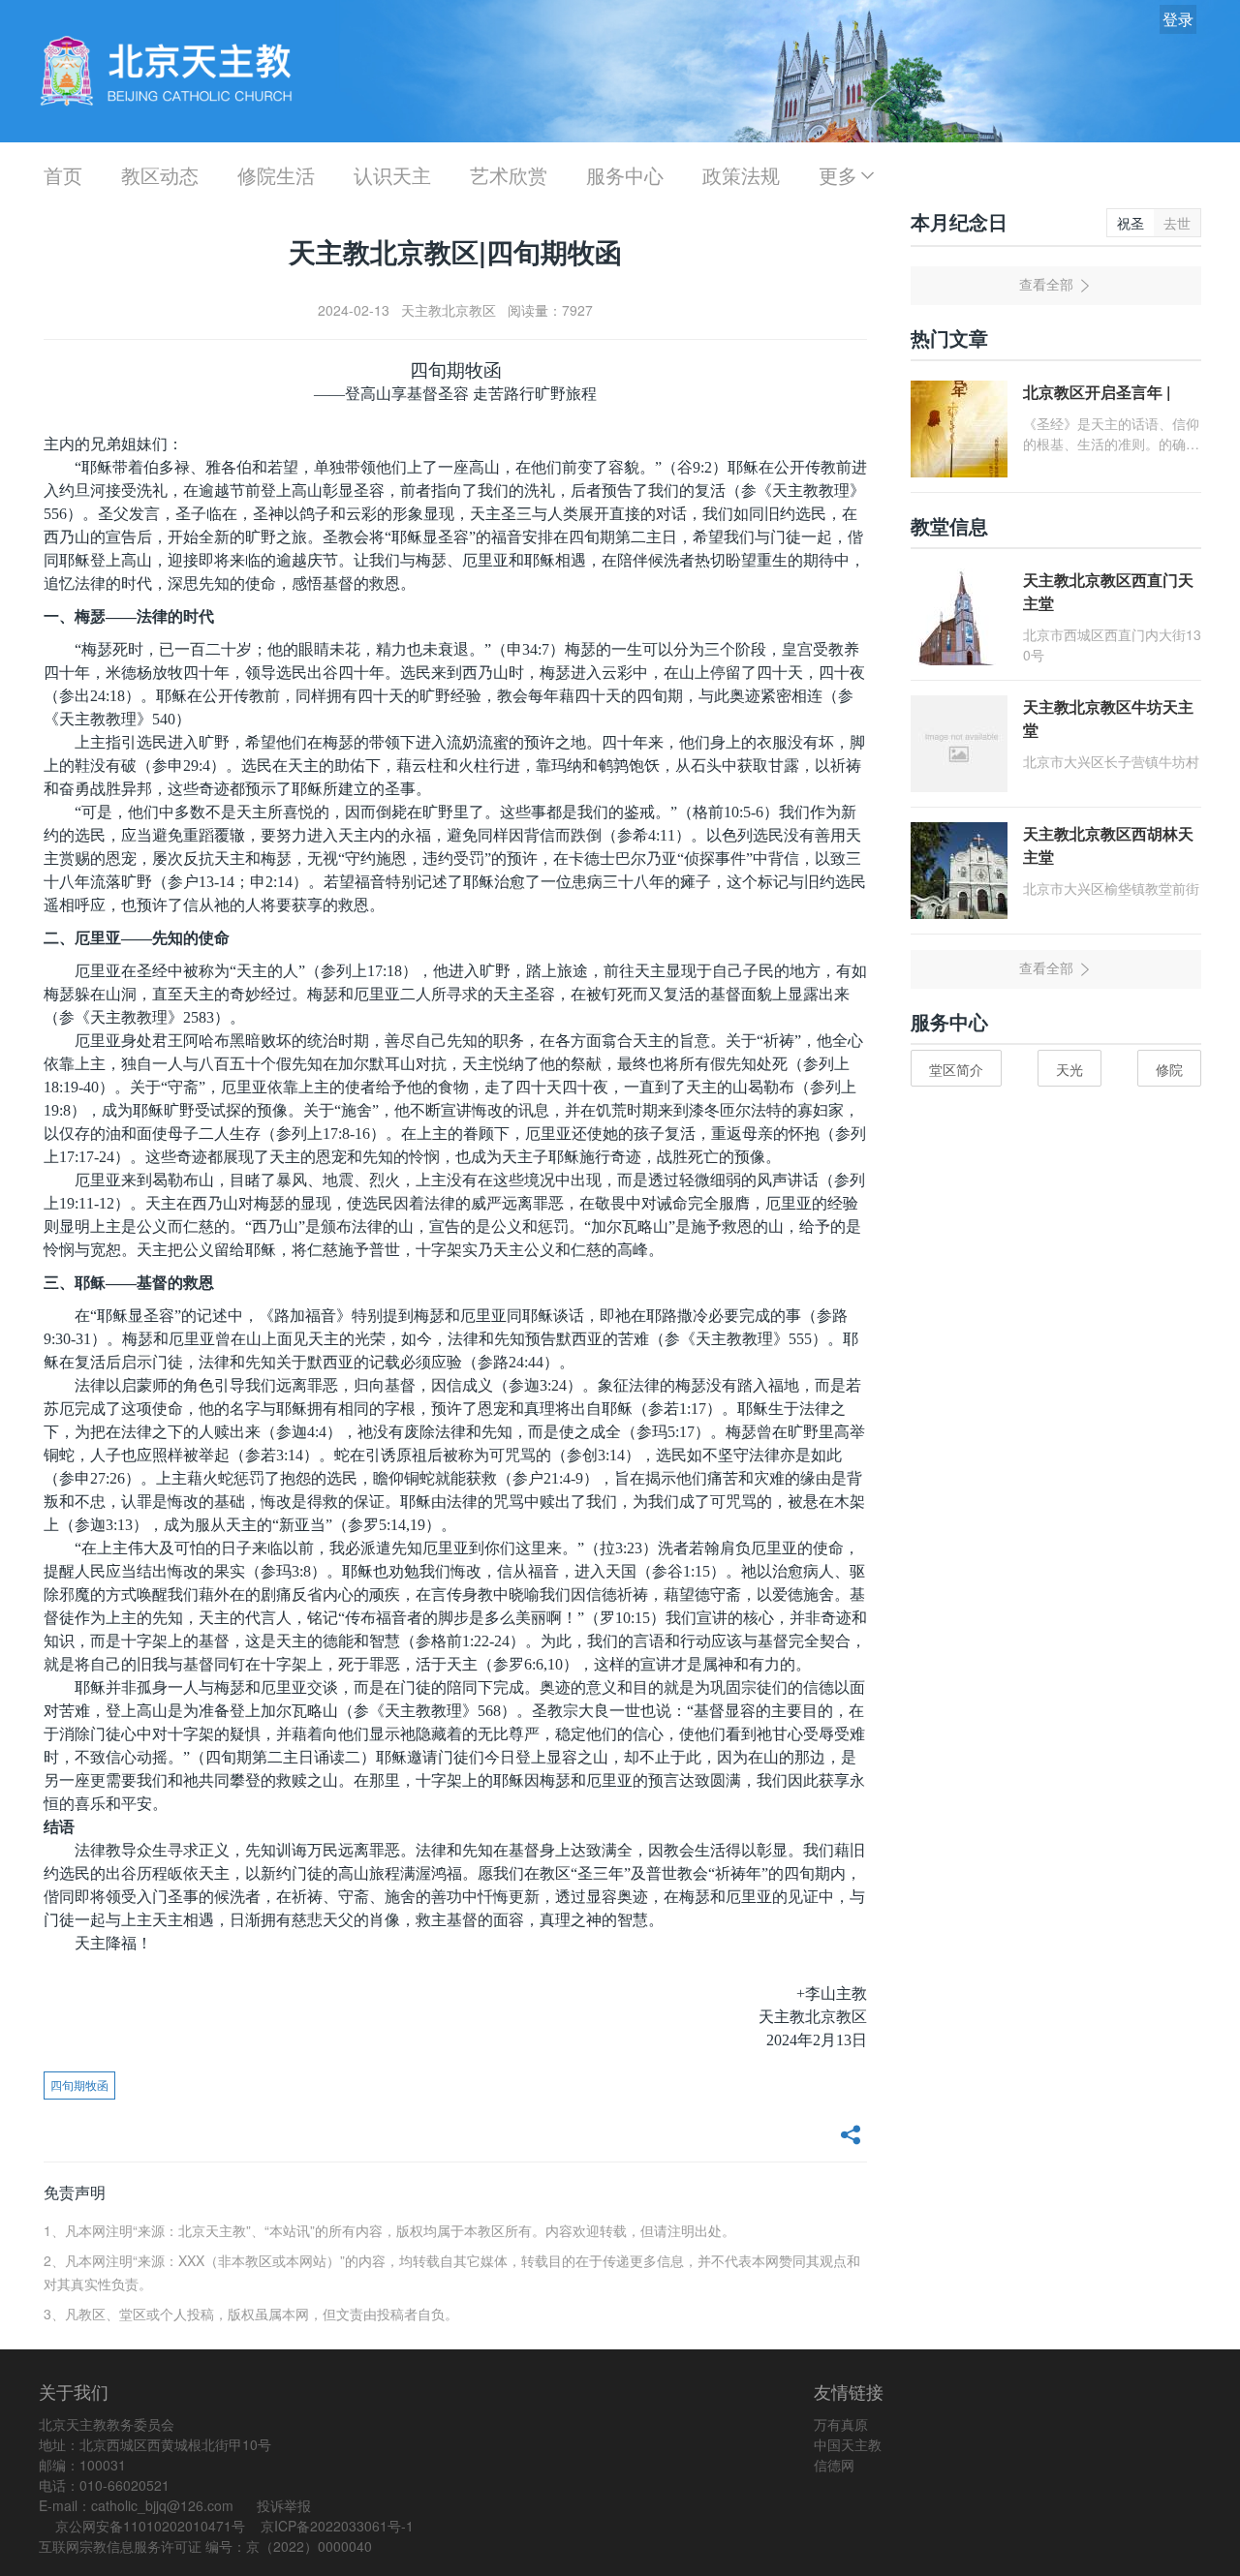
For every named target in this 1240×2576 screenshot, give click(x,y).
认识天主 (392, 175)
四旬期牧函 (79, 2085)
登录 (1178, 19)
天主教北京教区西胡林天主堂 (1108, 845)
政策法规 (741, 175)
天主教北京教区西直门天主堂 (1108, 591)
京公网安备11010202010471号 (150, 2526)
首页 (63, 175)
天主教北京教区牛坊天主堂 (1108, 718)
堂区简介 (956, 1069)
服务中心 (625, 175)
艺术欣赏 (509, 175)
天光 (1069, 1069)
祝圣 (1131, 223)
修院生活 (276, 175)
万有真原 (841, 2424)
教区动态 (160, 175)
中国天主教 (848, 2444)
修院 (1169, 1069)
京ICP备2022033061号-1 (337, 2526)
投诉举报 (284, 2505)
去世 (1177, 223)
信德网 (834, 2465)
